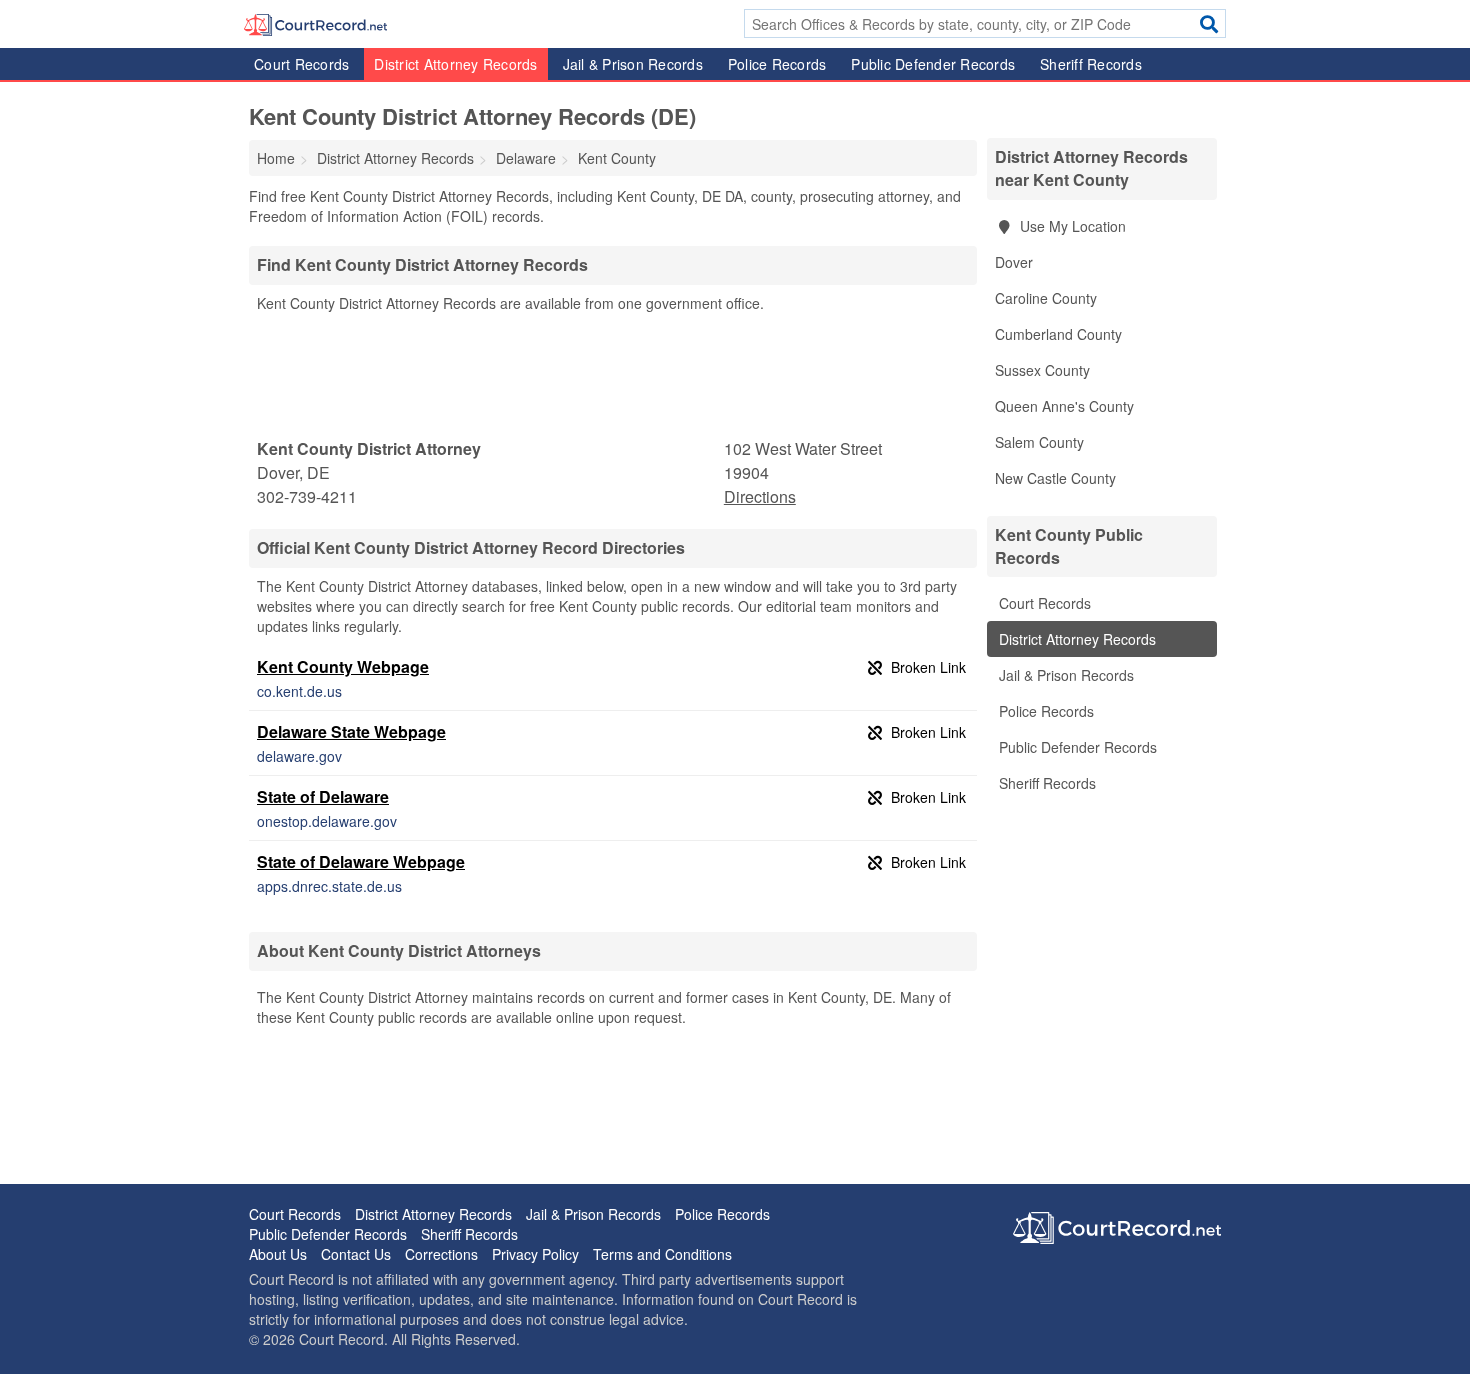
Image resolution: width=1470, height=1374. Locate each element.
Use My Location (1071, 226)
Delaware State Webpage (351, 731)
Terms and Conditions (662, 1254)
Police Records (777, 64)
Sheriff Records (1091, 64)
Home (276, 158)
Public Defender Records (933, 64)
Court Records (301, 64)
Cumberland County (1058, 334)
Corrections (441, 1254)
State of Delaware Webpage (361, 861)
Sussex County (1042, 370)
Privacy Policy (535, 1254)
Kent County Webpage (343, 666)
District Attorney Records (455, 64)
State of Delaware (323, 796)
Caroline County (1046, 298)
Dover (1014, 262)
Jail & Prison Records (633, 64)
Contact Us (356, 1254)
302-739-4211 (307, 496)
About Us (278, 1254)
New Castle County (1055, 478)
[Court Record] (315, 23)
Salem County (1039, 442)
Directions (760, 496)
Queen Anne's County (1064, 406)
